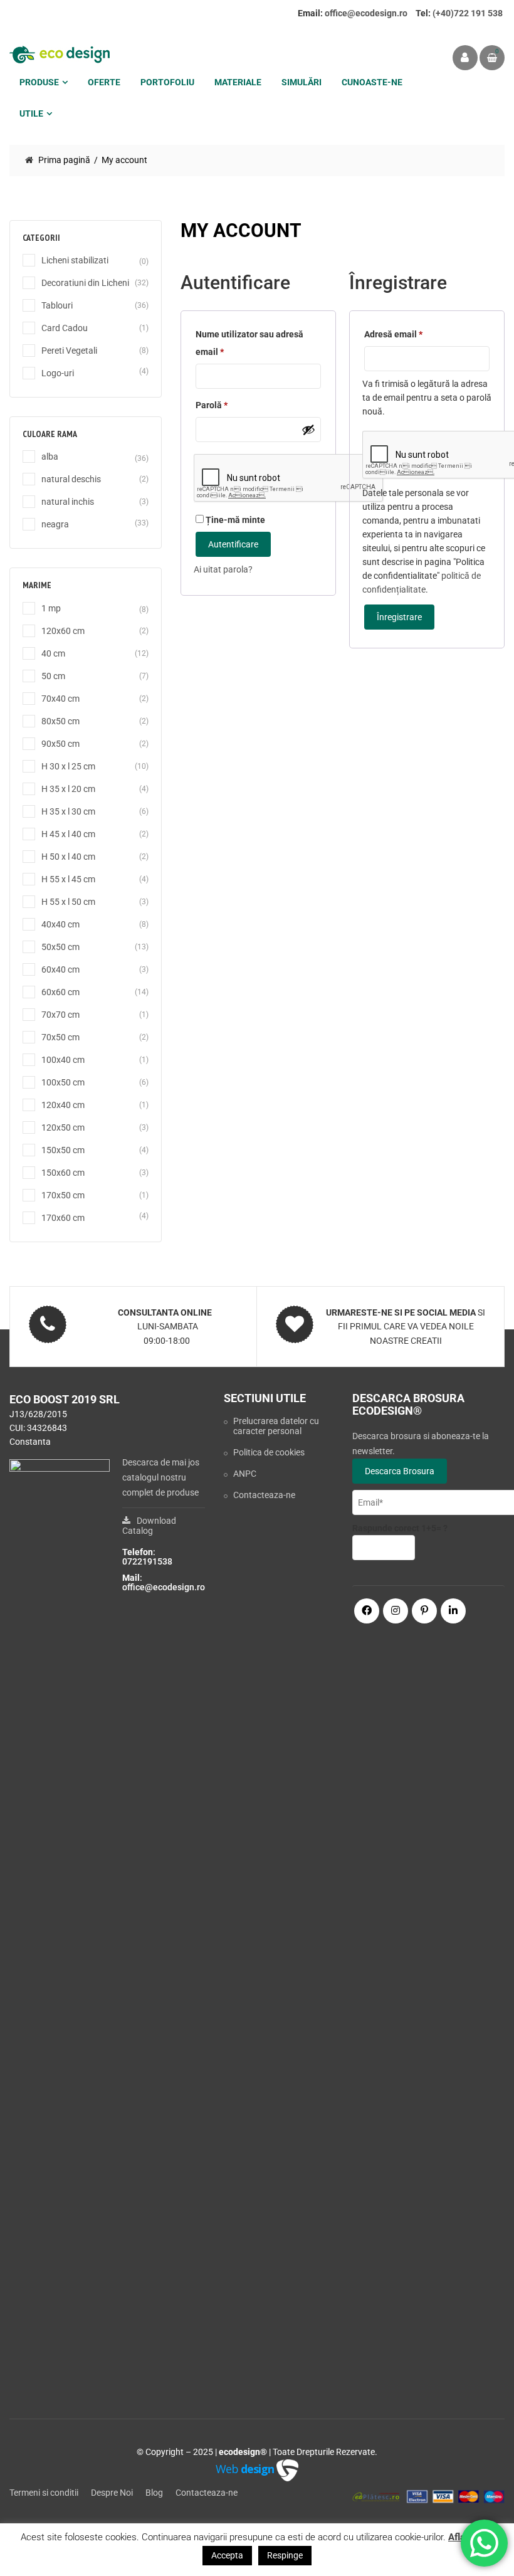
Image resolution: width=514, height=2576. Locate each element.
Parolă (218, 407)
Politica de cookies (269, 1452)
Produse (39, 82)
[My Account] (465, 58)
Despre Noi (112, 2493)
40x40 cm (60, 924)
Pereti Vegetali (69, 351)
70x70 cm (60, 1015)
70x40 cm (60, 699)
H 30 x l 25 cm (68, 766)
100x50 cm (63, 1082)
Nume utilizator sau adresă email (249, 345)
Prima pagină (64, 160)
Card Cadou (65, 328)
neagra (55, 524)
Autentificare (233, 544)
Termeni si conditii (44, 2493)
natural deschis (71, 479)
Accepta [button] (227, 2555)
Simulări (302, 82)
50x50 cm (60, 947)
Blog (154, 2493)
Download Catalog (149, 1526)
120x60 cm (63, 631)
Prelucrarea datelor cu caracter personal (276, 1426)
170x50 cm (63, 1195)
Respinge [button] (285, 2555)
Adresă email (393, 336)
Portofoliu (167, 82)
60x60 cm (60, 992)
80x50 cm (60, 721)
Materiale (238, 82)
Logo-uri (58, 373)
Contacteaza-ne (264, 1495)
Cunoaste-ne (372, 82)
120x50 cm (63, 1127)
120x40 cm (63, 1105)
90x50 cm (60, 744)
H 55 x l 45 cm (68, 879)
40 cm (53, 653)
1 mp (51, 608)
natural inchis (68, 502)
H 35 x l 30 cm (68, 811)
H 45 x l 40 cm (68, 834)
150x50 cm (63, 1150)
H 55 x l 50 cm (68, 902)
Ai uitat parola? (223, 569)
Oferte (104, 82)
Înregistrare (399, 617)
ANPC (245, 1474)
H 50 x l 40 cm (68, 857)
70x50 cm (60, 1037)
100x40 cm (63, 1060)
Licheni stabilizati (75, 260)
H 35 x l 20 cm (68, 789)
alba (50, 457)
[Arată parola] (308, 430)
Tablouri (57, 305)
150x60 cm (63, 1173)
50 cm (53, 676)
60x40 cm (60, 969)
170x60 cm (63, 1218)
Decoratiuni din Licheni (85, 283)
